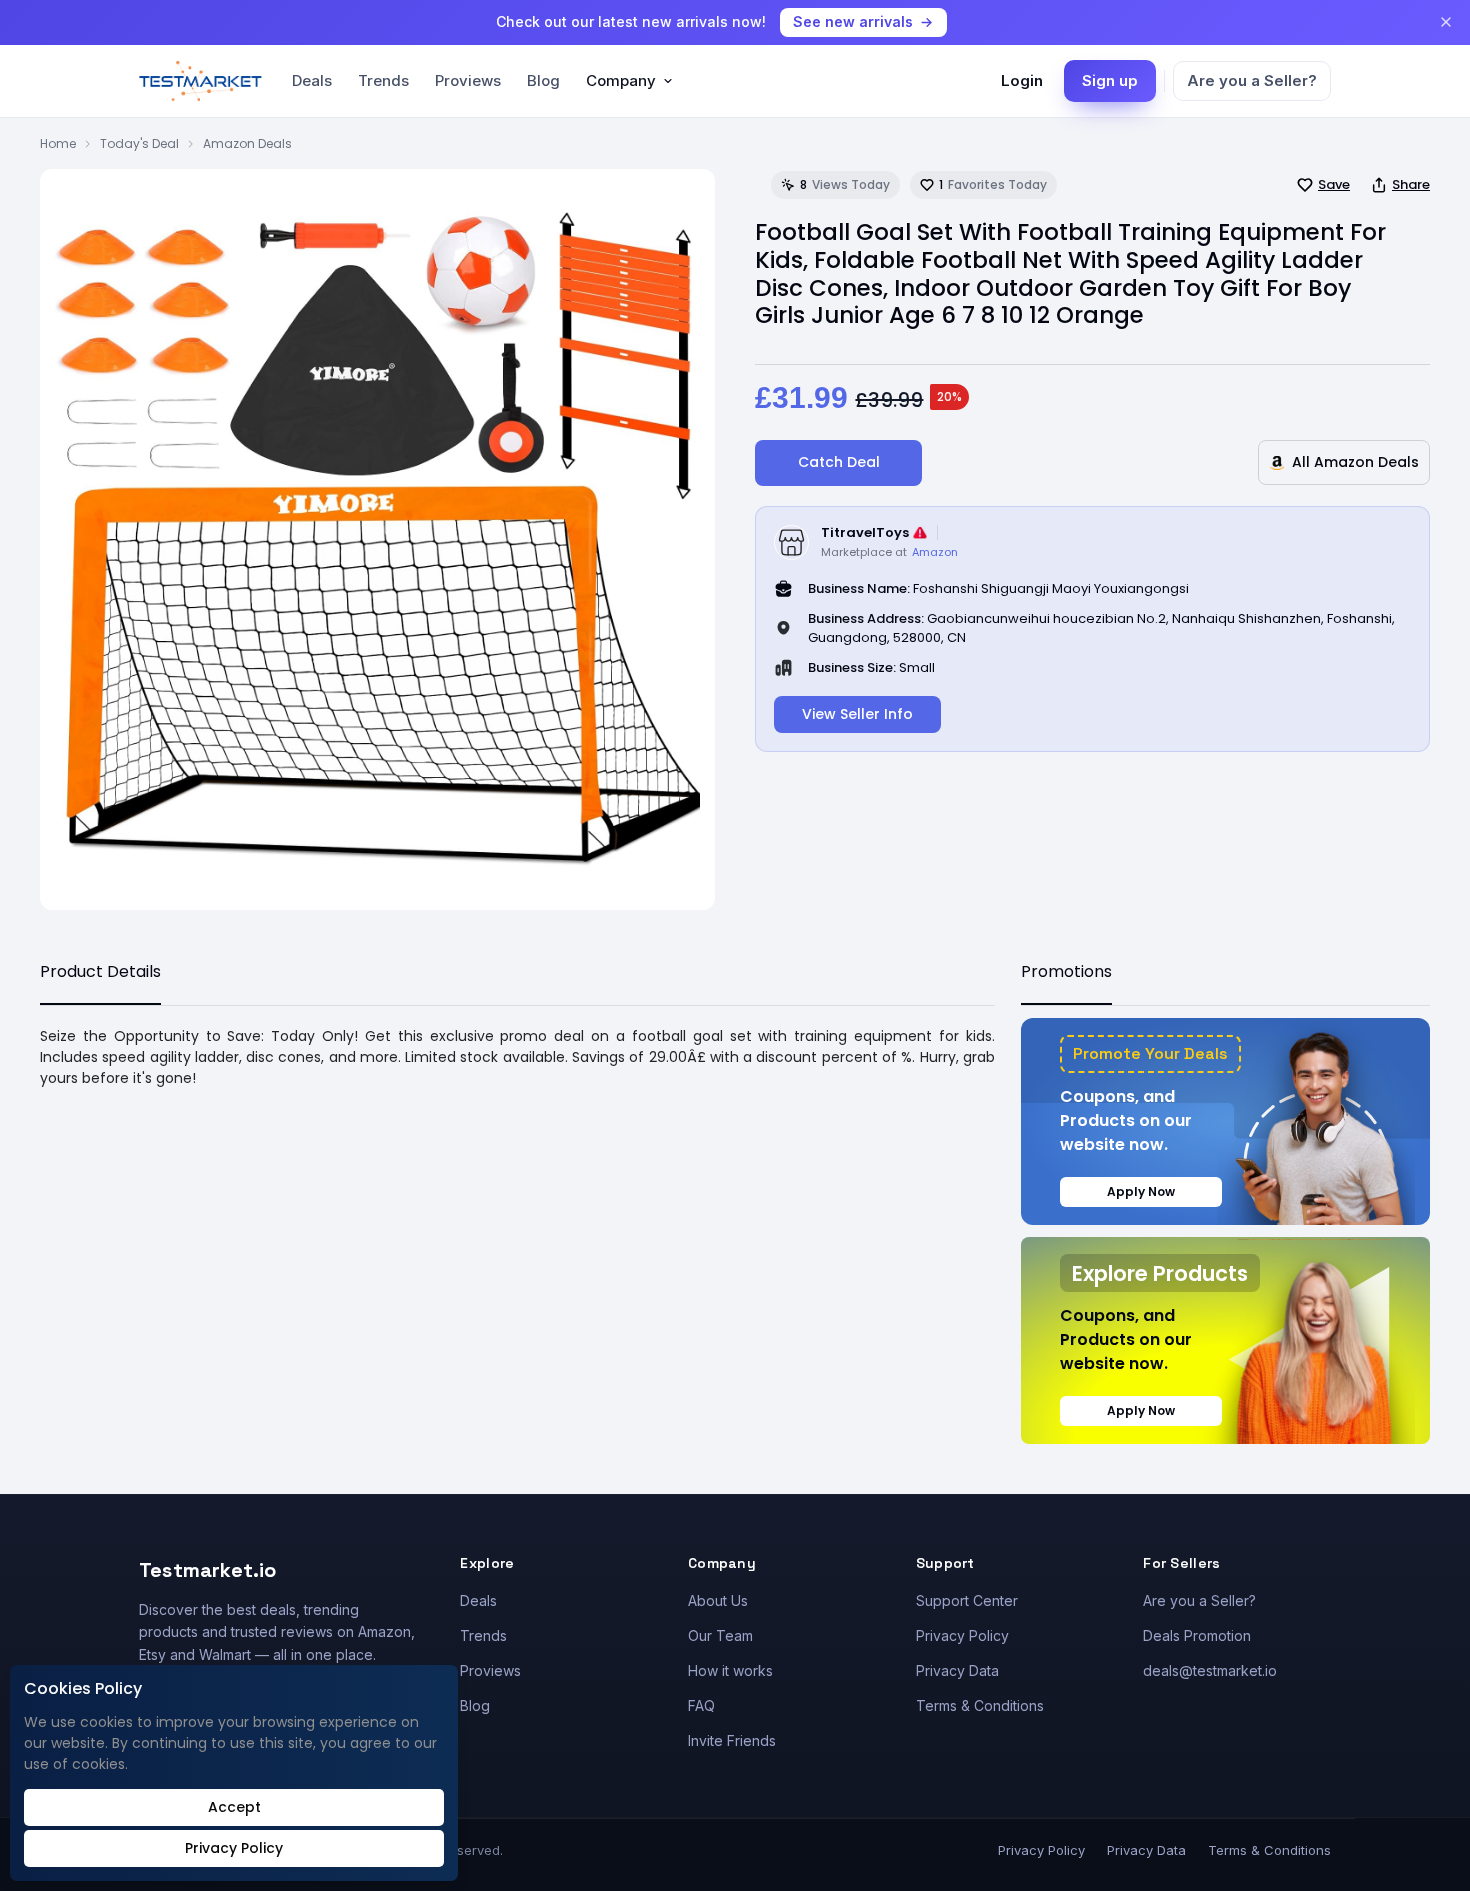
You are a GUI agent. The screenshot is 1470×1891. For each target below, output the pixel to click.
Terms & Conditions (980, 1705)
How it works (730, 1670)
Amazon (935, 552)
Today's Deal (139, 143)
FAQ (701, 1705)
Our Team (720, 1635)
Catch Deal (839, 462)
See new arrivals (853, 21)
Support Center (967, 1600)
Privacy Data (957, 1670)
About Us (718, 1600)
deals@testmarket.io (1210, 1670)
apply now (1141, 1191)
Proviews (468, 80)
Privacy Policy (962, 1635)
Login (1022, 80)
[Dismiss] (1446, 22)
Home (58, 143)
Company (621, 80)
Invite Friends (732, 1740)
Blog (543, 80)
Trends (383, 80)
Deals (312, 80)
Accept (234, 1807)
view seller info (857, 714)
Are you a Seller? (1252, 80)
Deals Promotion (1197, 1635)
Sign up (1110, 80)
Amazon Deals (247, 143)
